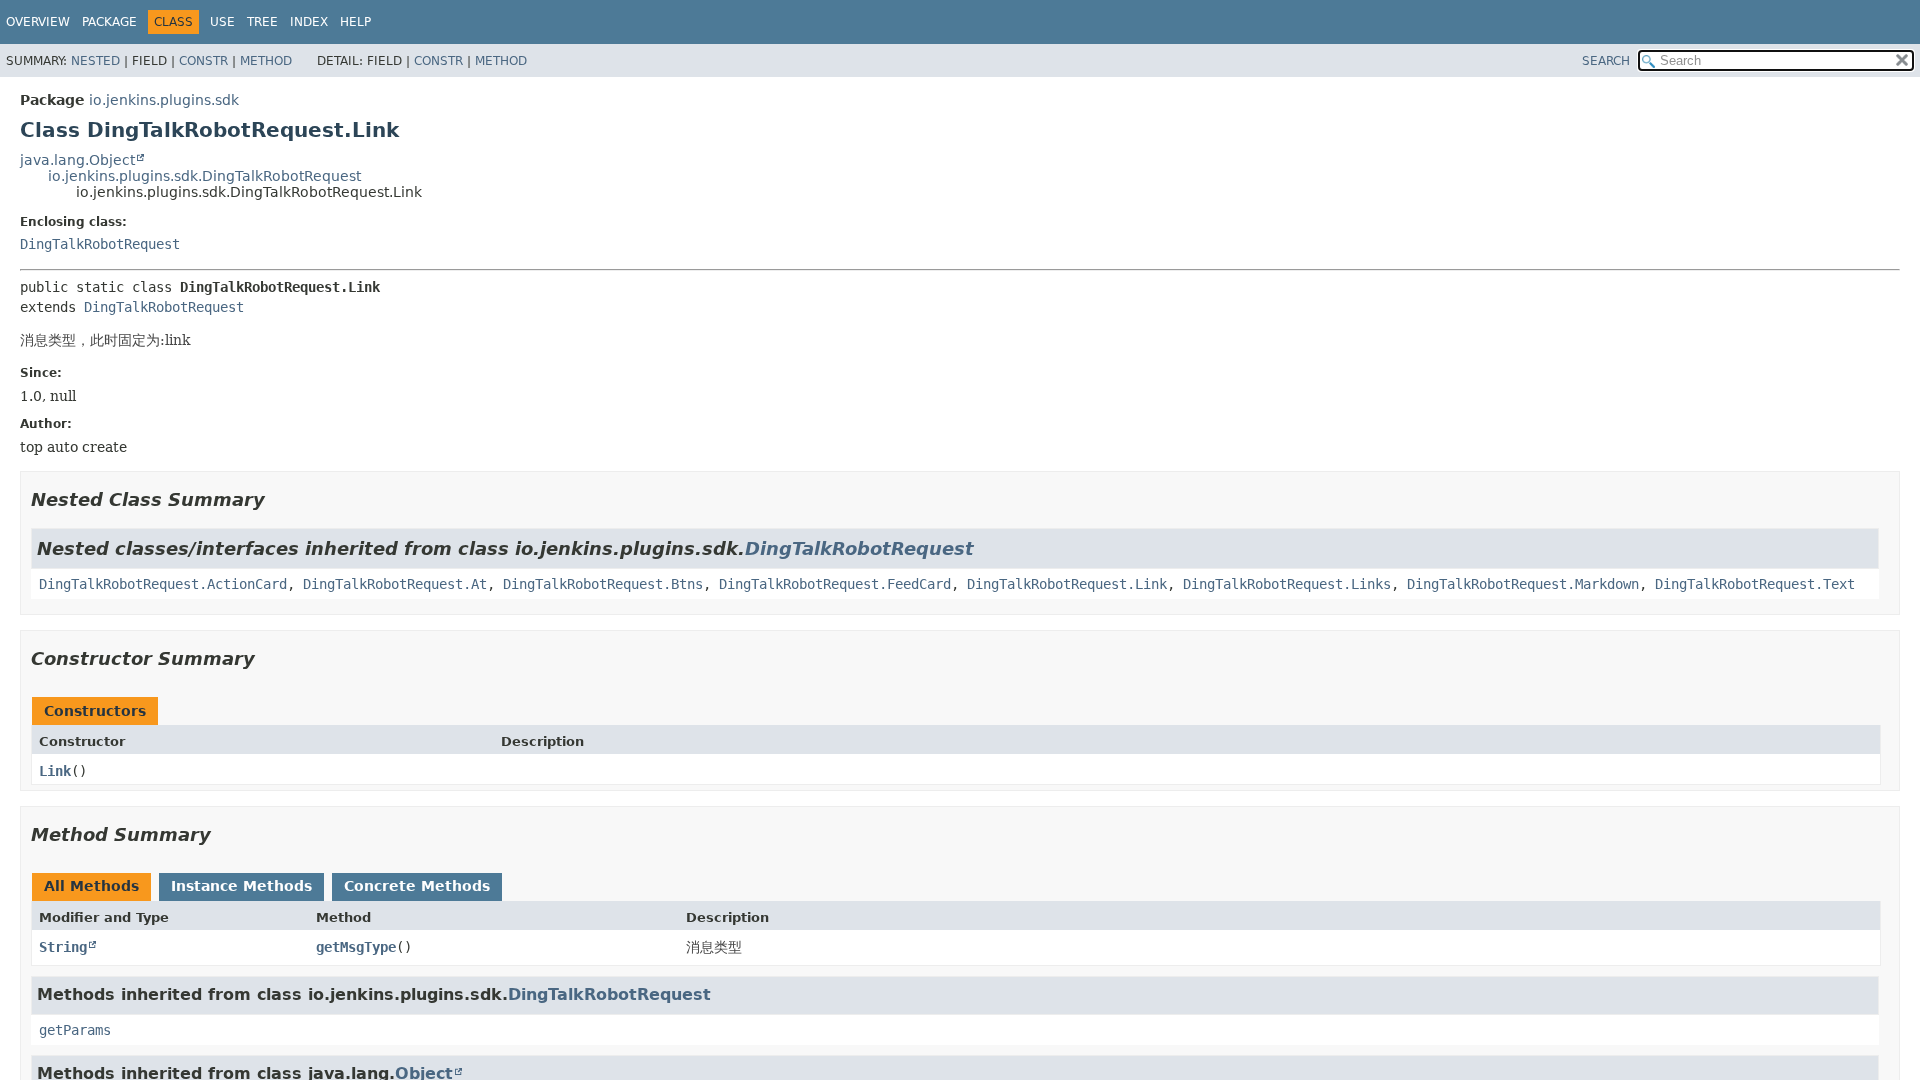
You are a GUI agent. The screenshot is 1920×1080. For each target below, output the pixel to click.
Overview (38, 22)
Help (355, 22)
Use (222, 22)
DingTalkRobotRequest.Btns (603, 584)
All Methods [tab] (91, 886)
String (63, 947)
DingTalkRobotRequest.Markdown (1523, 584)
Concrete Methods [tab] (417, 886)
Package (109, 22)
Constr (203, 61)
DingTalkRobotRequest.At (395, 584)
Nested (95, 61)
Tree (262, 22)
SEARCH (1606, 61)
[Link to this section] (279, 499)
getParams (75, 1030)
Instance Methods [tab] (241, 886)
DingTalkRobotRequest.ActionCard (163, 584)
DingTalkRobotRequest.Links (1287, 584)
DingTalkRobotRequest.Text (1755, 584)
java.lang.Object (77, 160)
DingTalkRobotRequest (100, 244)
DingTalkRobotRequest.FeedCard (835, 584)
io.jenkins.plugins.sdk (164, 100)
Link (55, 771)
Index (309, 22)
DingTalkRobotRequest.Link (1067, 584)
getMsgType (356, 947)
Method (266, 61)
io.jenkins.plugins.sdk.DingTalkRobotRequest (204, 176)
